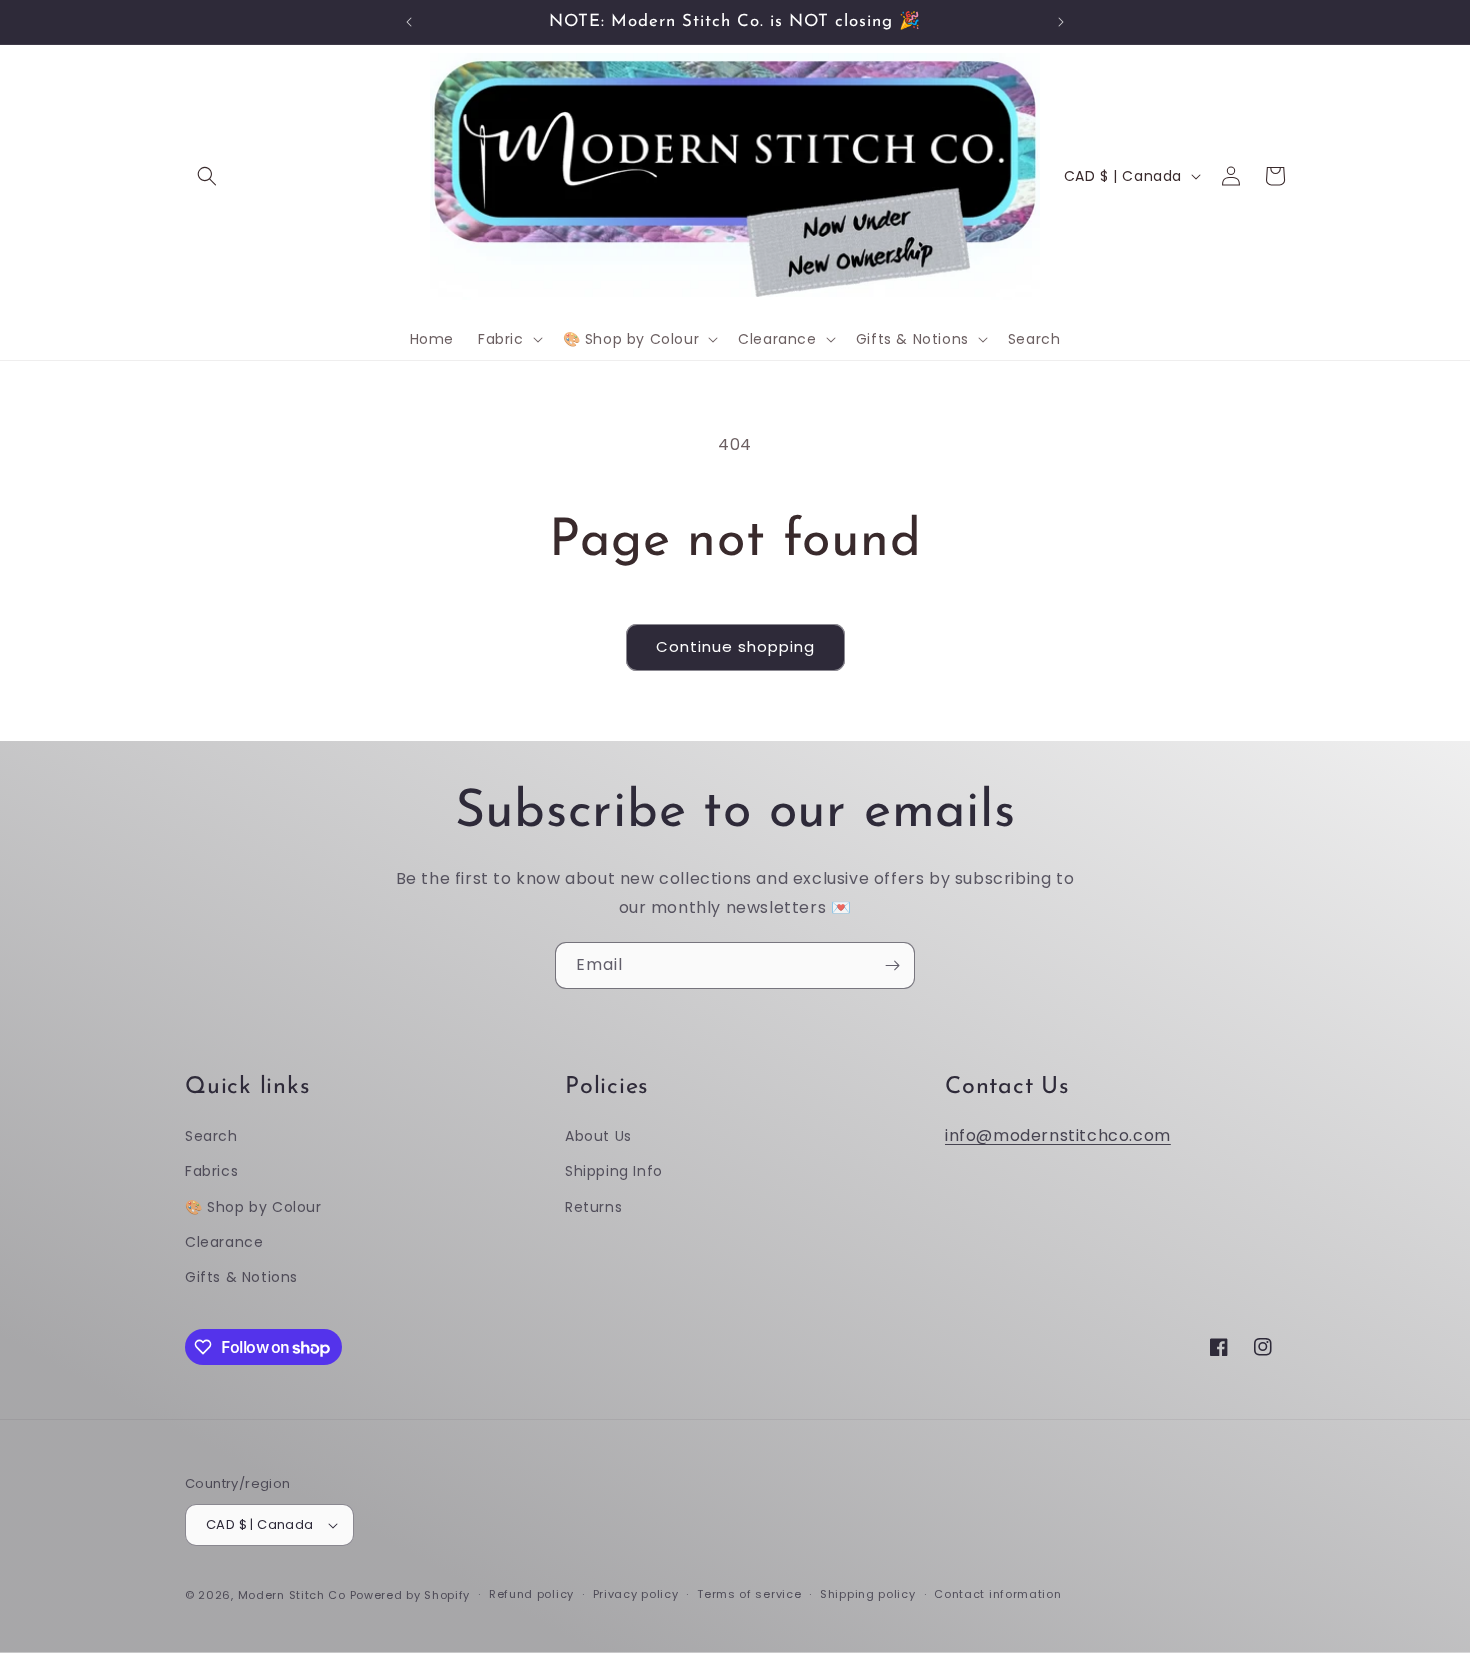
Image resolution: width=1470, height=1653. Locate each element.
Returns (593, 1207)
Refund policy (531, 1594)
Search (211, 1136)
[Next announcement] (1061, 22)
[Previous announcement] (409, 22)
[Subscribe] (892, 965)
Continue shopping (735, 646)
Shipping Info (614, 1171)
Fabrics (211, 1171)
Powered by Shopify (410, 1595)
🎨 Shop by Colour (253, 1207)
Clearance (224, 1242)
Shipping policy (868, 1594)
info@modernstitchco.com (1058, 1135)
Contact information (997, 1594)
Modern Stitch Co (292, 1595)
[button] (207, 176)
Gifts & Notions (241, 1277)
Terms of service (749, 1594)
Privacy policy (636, 1594)
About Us (598, 1136)
